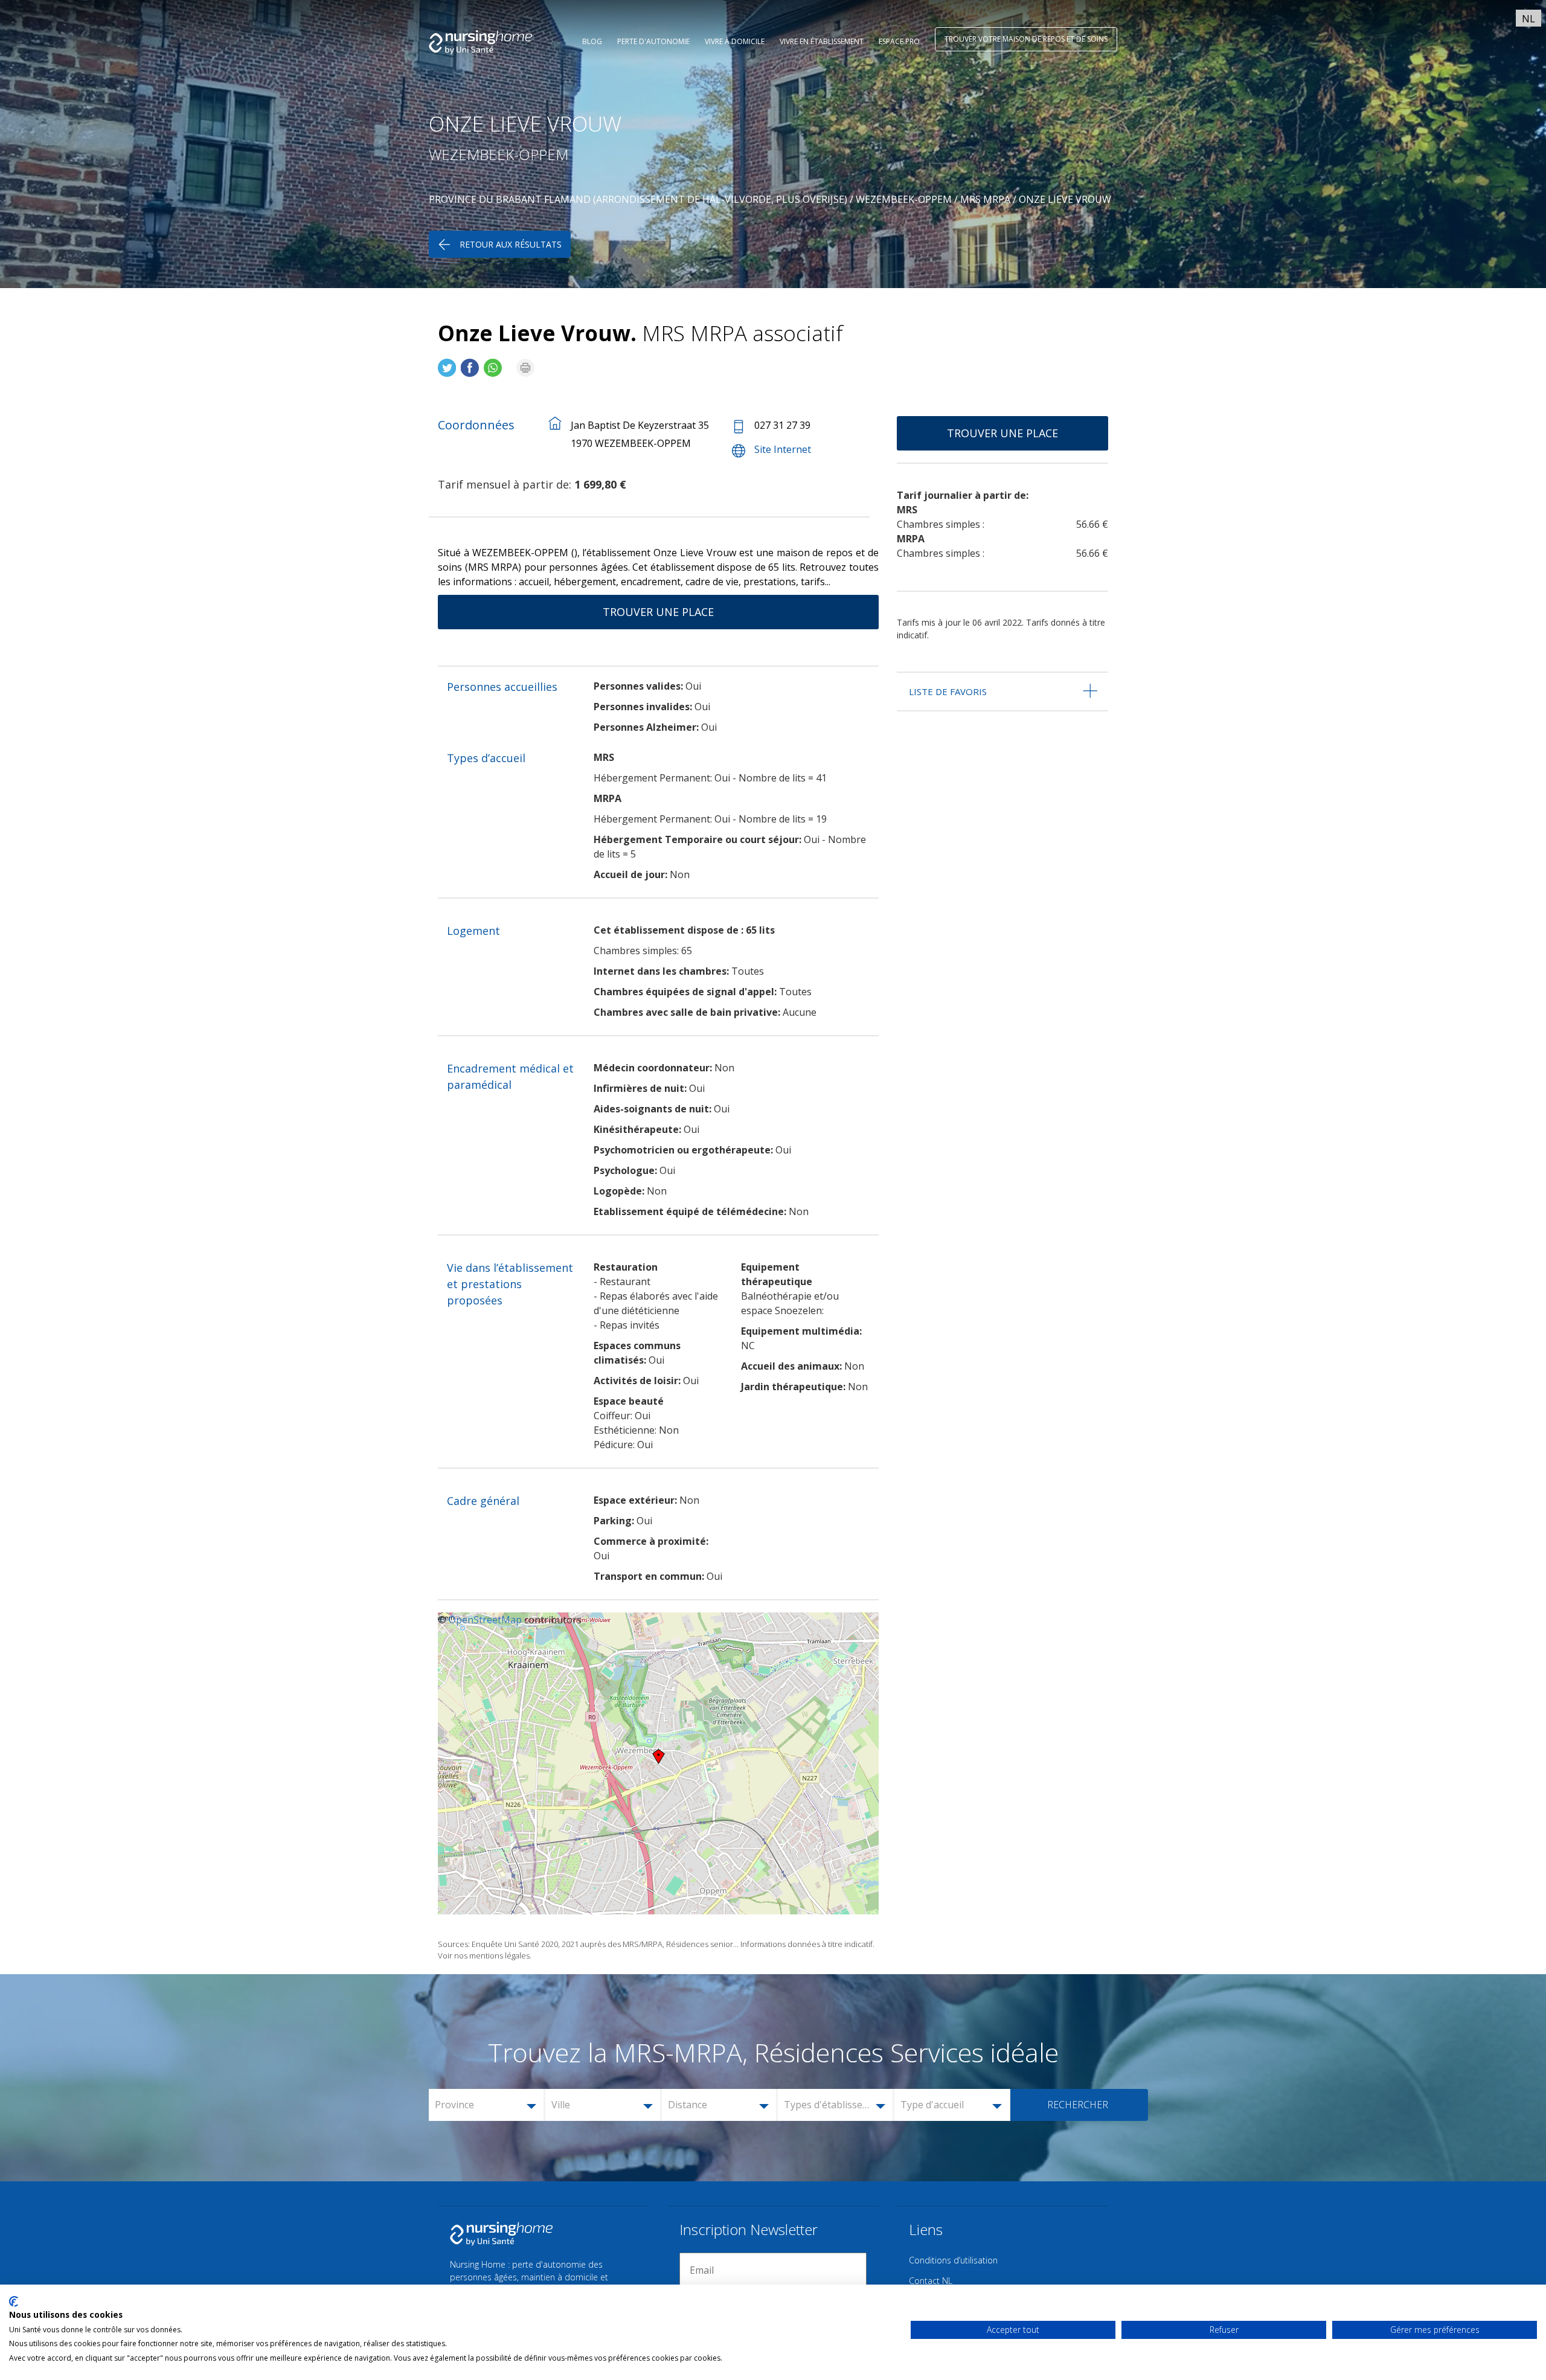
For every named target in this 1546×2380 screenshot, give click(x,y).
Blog (592, 41)
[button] (487, 2105)
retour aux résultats (511, 244)
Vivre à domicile (735, 41)
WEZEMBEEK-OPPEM (904, 199)
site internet (783, 449)
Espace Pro (899, 41)
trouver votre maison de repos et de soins (1026, 39)
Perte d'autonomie (653, 41)
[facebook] (470, 363)
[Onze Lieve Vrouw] (447, 363)
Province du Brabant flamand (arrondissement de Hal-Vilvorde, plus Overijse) (638, 199)
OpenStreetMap (485, 1620)
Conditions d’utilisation (953, 2260)
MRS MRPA (985, 199)
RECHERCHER (1078, 2105)
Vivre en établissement (822, 41)
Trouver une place (658, 612)
